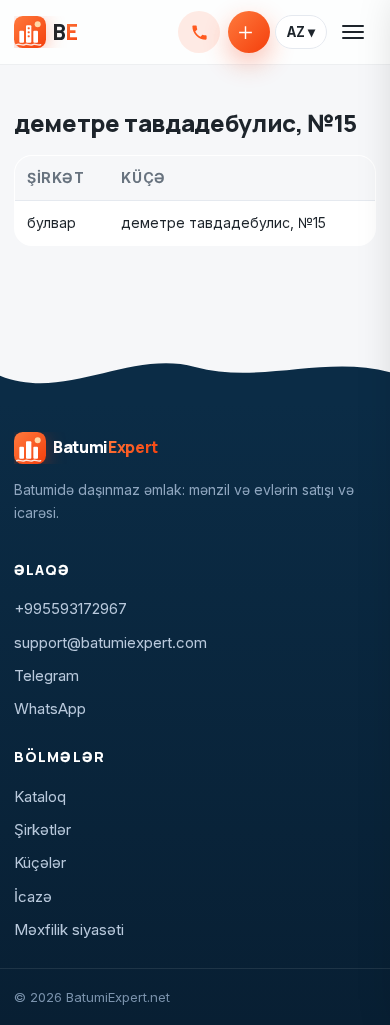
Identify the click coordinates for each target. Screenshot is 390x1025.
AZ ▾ (301, 32)
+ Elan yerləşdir (249, 32)
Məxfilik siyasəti (69, 929)
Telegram (46, 675)
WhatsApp (50, 708)
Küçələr (40, 862)
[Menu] (354, 32)
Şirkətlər (42, 829)
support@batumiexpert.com (110, 642)
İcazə (33, 896)
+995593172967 (199, 32)
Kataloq (40, 796)
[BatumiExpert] (45, 32)
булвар (51, 222)
